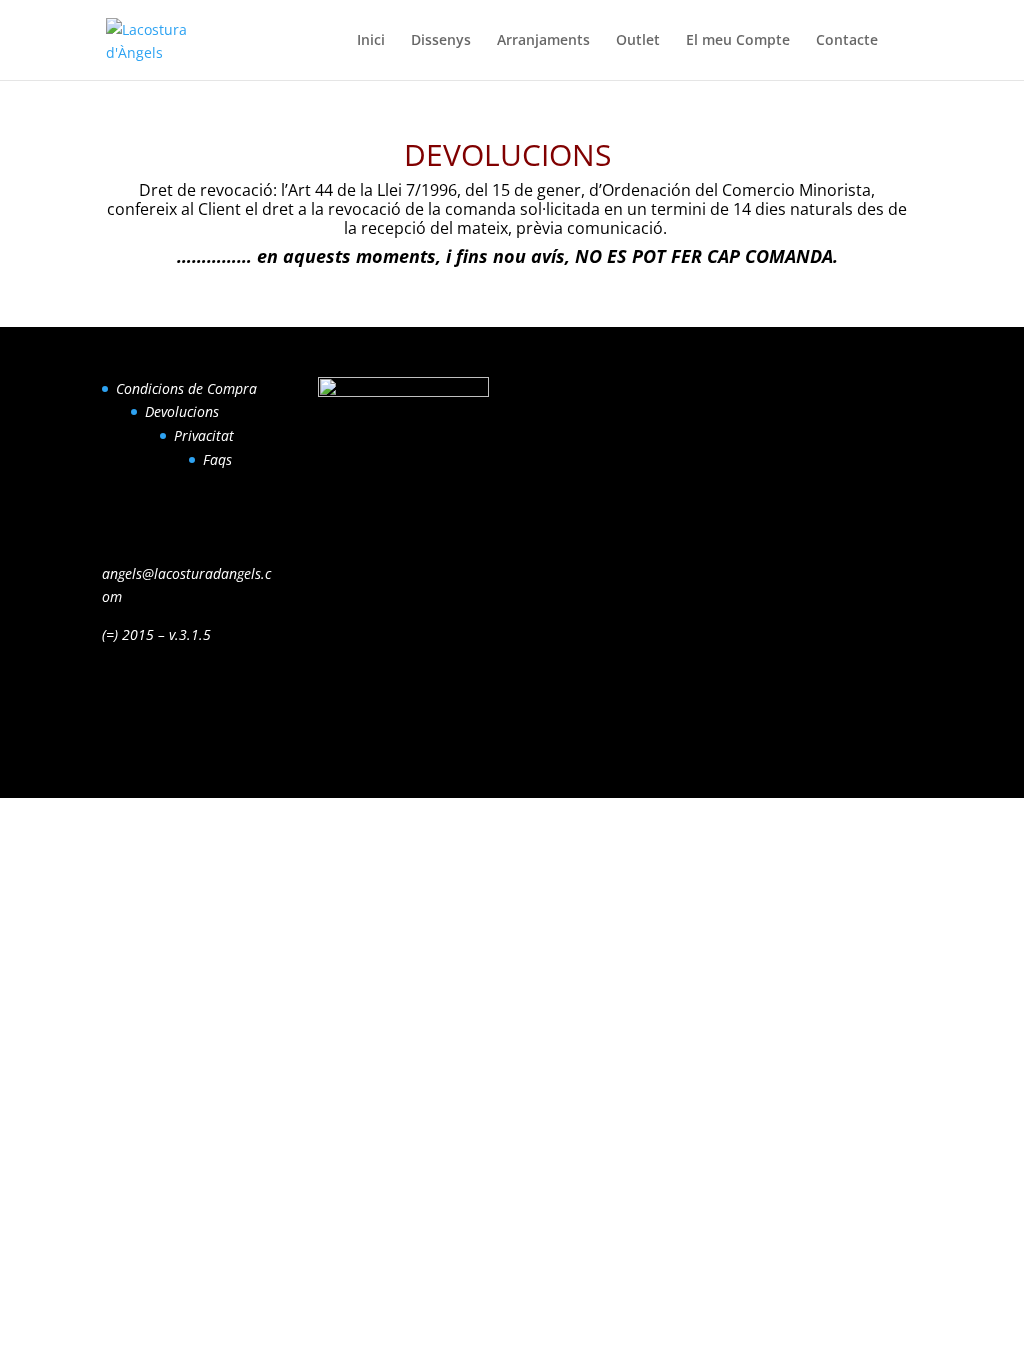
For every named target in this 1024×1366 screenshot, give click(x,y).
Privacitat (204, 435)
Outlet (638, 41)
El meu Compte (738, 41)
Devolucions (182, 411)
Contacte (847, 41)
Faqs (217, 459)
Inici (371, 41)
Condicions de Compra (186, 388)
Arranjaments (543, 41)
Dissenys (441, 41)
